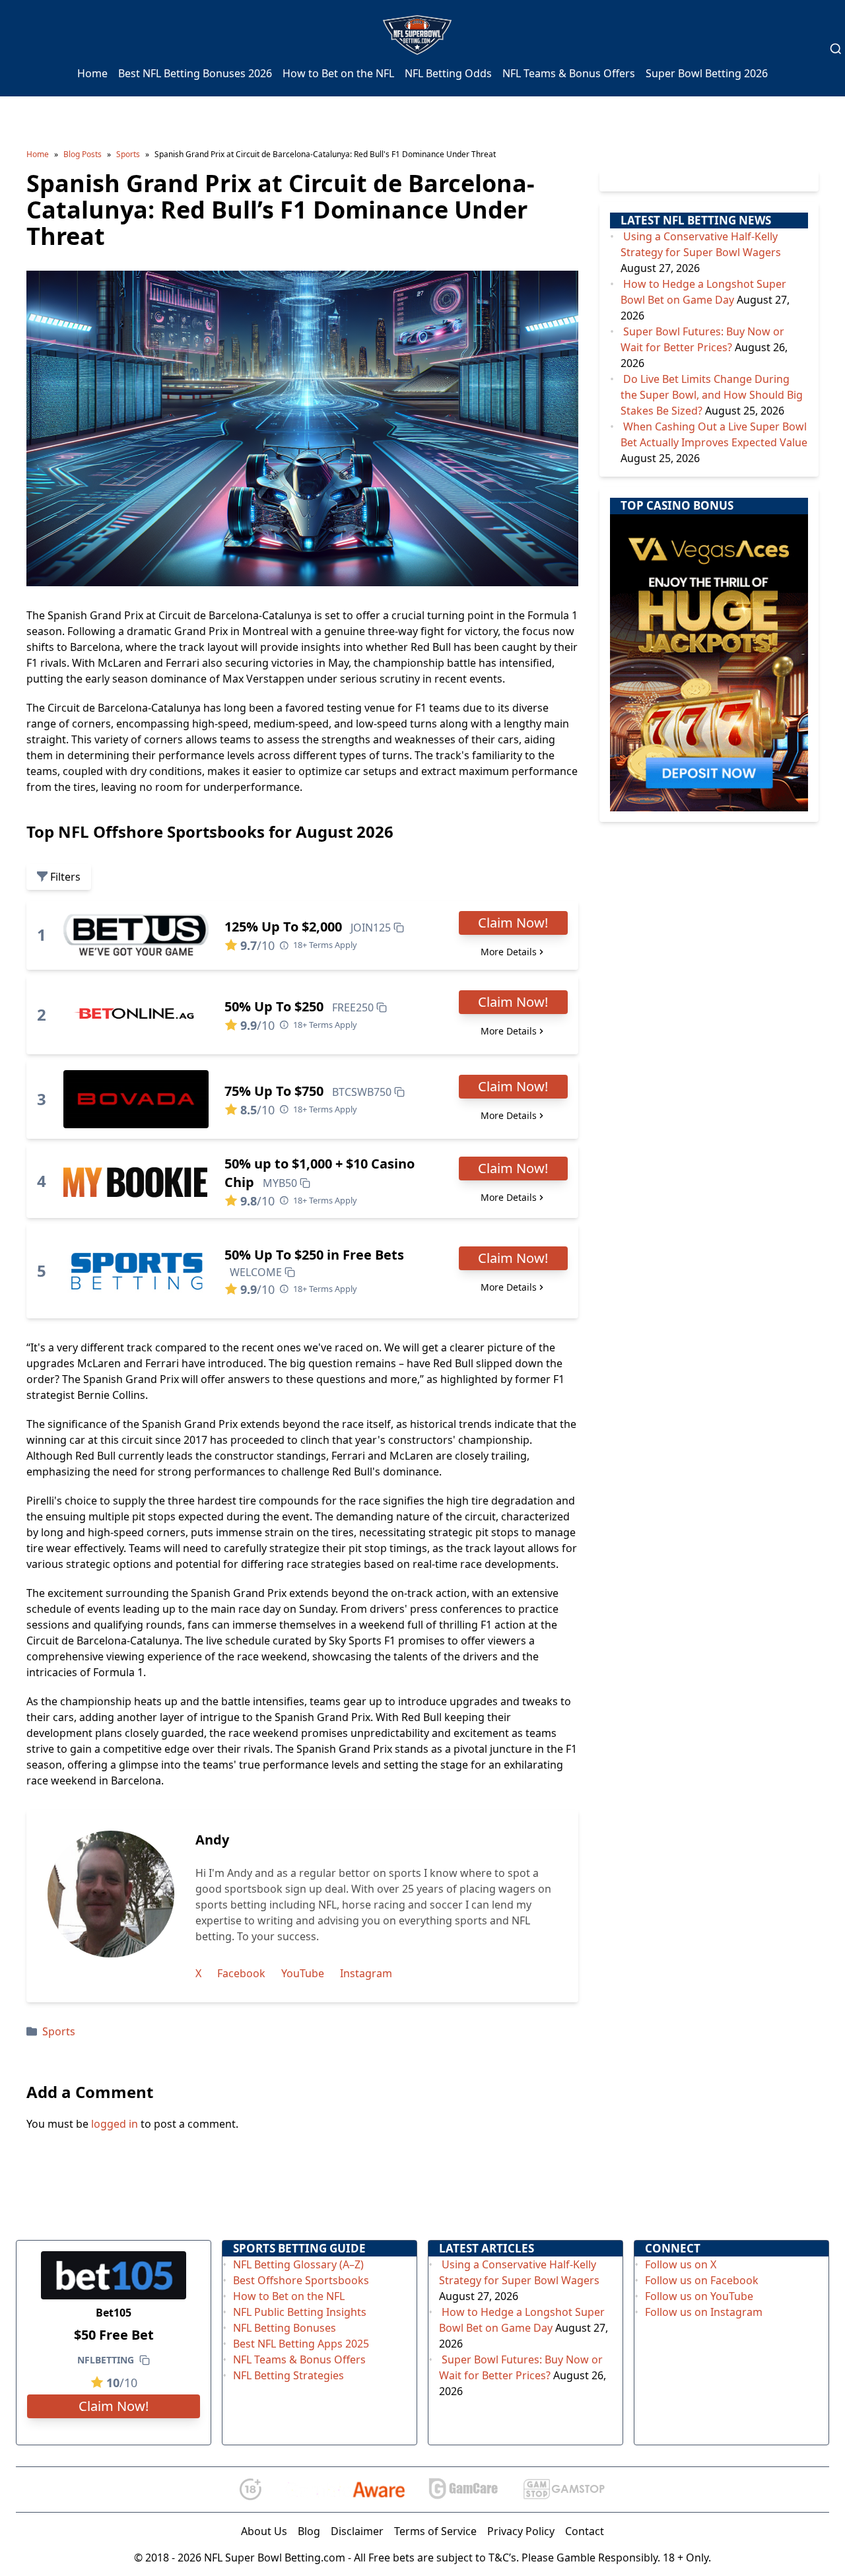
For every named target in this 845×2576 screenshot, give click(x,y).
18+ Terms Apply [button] (325, 945)
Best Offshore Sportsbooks (301, 2280)
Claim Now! (513, 923)
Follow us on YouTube (699, 2296)
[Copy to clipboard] (399, 928)
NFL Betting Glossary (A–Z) (298, 2264)
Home (92, 73)
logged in (115, 2124)
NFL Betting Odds (448, 73)
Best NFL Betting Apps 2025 (301, 2344)
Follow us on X (681, 2264)
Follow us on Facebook (702, 2280)
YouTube (303, 1973)
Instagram (366, 1973)
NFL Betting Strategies (288, 2375)
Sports (128, 154)
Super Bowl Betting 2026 (707, 73)
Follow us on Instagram (704, 2312)
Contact (585, 2531)
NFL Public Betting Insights (300, 2312)
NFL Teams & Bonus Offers (569, 73)
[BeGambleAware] (345, 2490)
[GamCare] (463, 2489)
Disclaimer (357, 2531)
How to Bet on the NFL (338, 73)
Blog (309, 2531)
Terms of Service (435, 2531)
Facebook (241, 1973)
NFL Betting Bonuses (285, 2328)
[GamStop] (564, 2489)
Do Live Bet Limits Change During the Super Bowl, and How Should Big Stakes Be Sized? (712, 395)
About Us (264, 2531)
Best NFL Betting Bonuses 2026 (195, 73)
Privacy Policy (521, 2531)
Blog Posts (83, 154)
